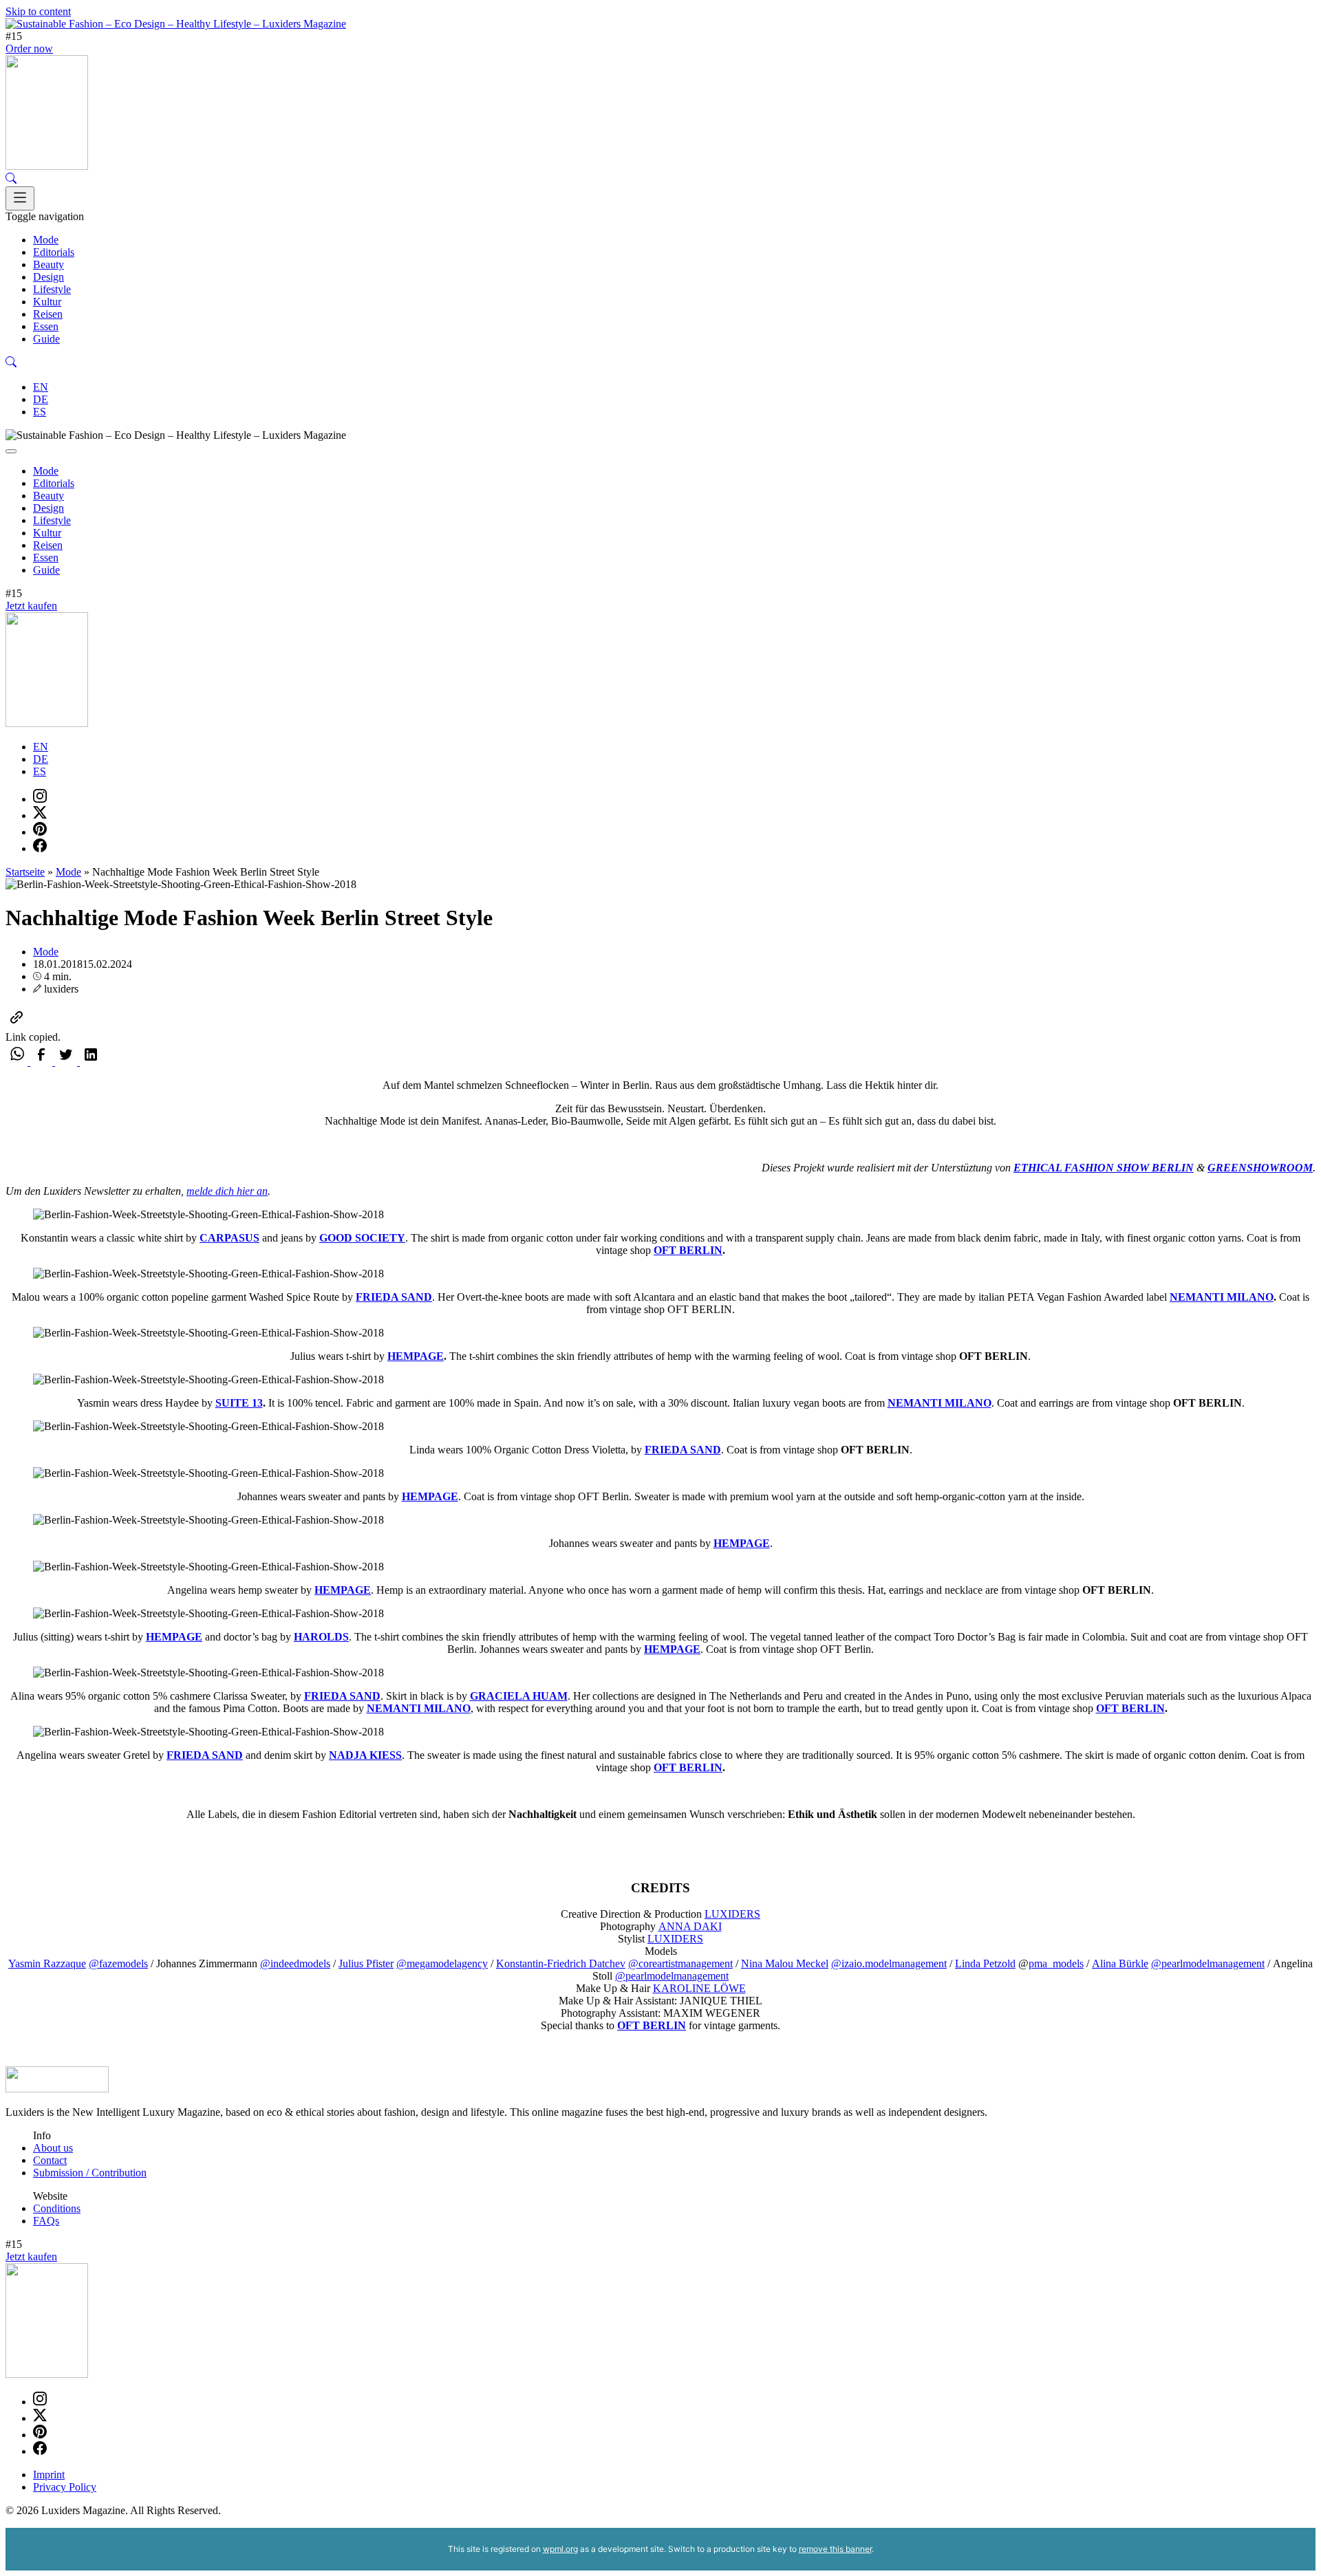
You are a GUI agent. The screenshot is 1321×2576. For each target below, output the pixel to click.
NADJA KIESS (365, 1755)
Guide (46, 339)
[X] (40, 815)
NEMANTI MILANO (1222, 1297)
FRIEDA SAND (394, 1297)
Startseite (25, 872)
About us (53, 2148)
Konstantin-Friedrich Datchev (561, 1963)
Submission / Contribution (90, 2173)
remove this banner (835, 2549)
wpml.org (560, 2549)
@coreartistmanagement (680, 1963)
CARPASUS (229, 1238)
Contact (50, 2160)
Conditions (57, 2208)
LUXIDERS (732, 1914)
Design (49, 277)
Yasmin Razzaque (47, 1963)
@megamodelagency (442, 1963)
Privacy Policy (65, 2487)
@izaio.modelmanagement (889, 1963)
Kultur (47, 302)
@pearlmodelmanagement (1208, 1963)
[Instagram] (40, 799)
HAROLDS (321, 1637)
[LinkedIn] (91, 1062)
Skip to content (38, 11)
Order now (29, 48)
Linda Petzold (985, 1963)
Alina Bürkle (1120, 1963)
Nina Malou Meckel (785, 1963)
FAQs (46, 2221)
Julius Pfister (366, 1963)
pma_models (1056, 1963)
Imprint (49, 2475)
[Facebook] (40, 848)
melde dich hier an (227, 1191)
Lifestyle (52, 289)
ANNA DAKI (690, 1926)
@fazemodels (118, 1963)
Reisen (48, 314)
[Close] (11, 451)
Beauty (49, 264)
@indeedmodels (295, 1963)
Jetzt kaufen (31, 606)
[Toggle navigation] (20, 198)
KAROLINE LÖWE (699, 1988)
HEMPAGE (416, 1356)
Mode (46, 240)
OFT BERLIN (688, 1250)
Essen (46, 326)
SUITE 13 (239, 1403)
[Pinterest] (40, 832)
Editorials (54, 252)
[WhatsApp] (18, 1062)
